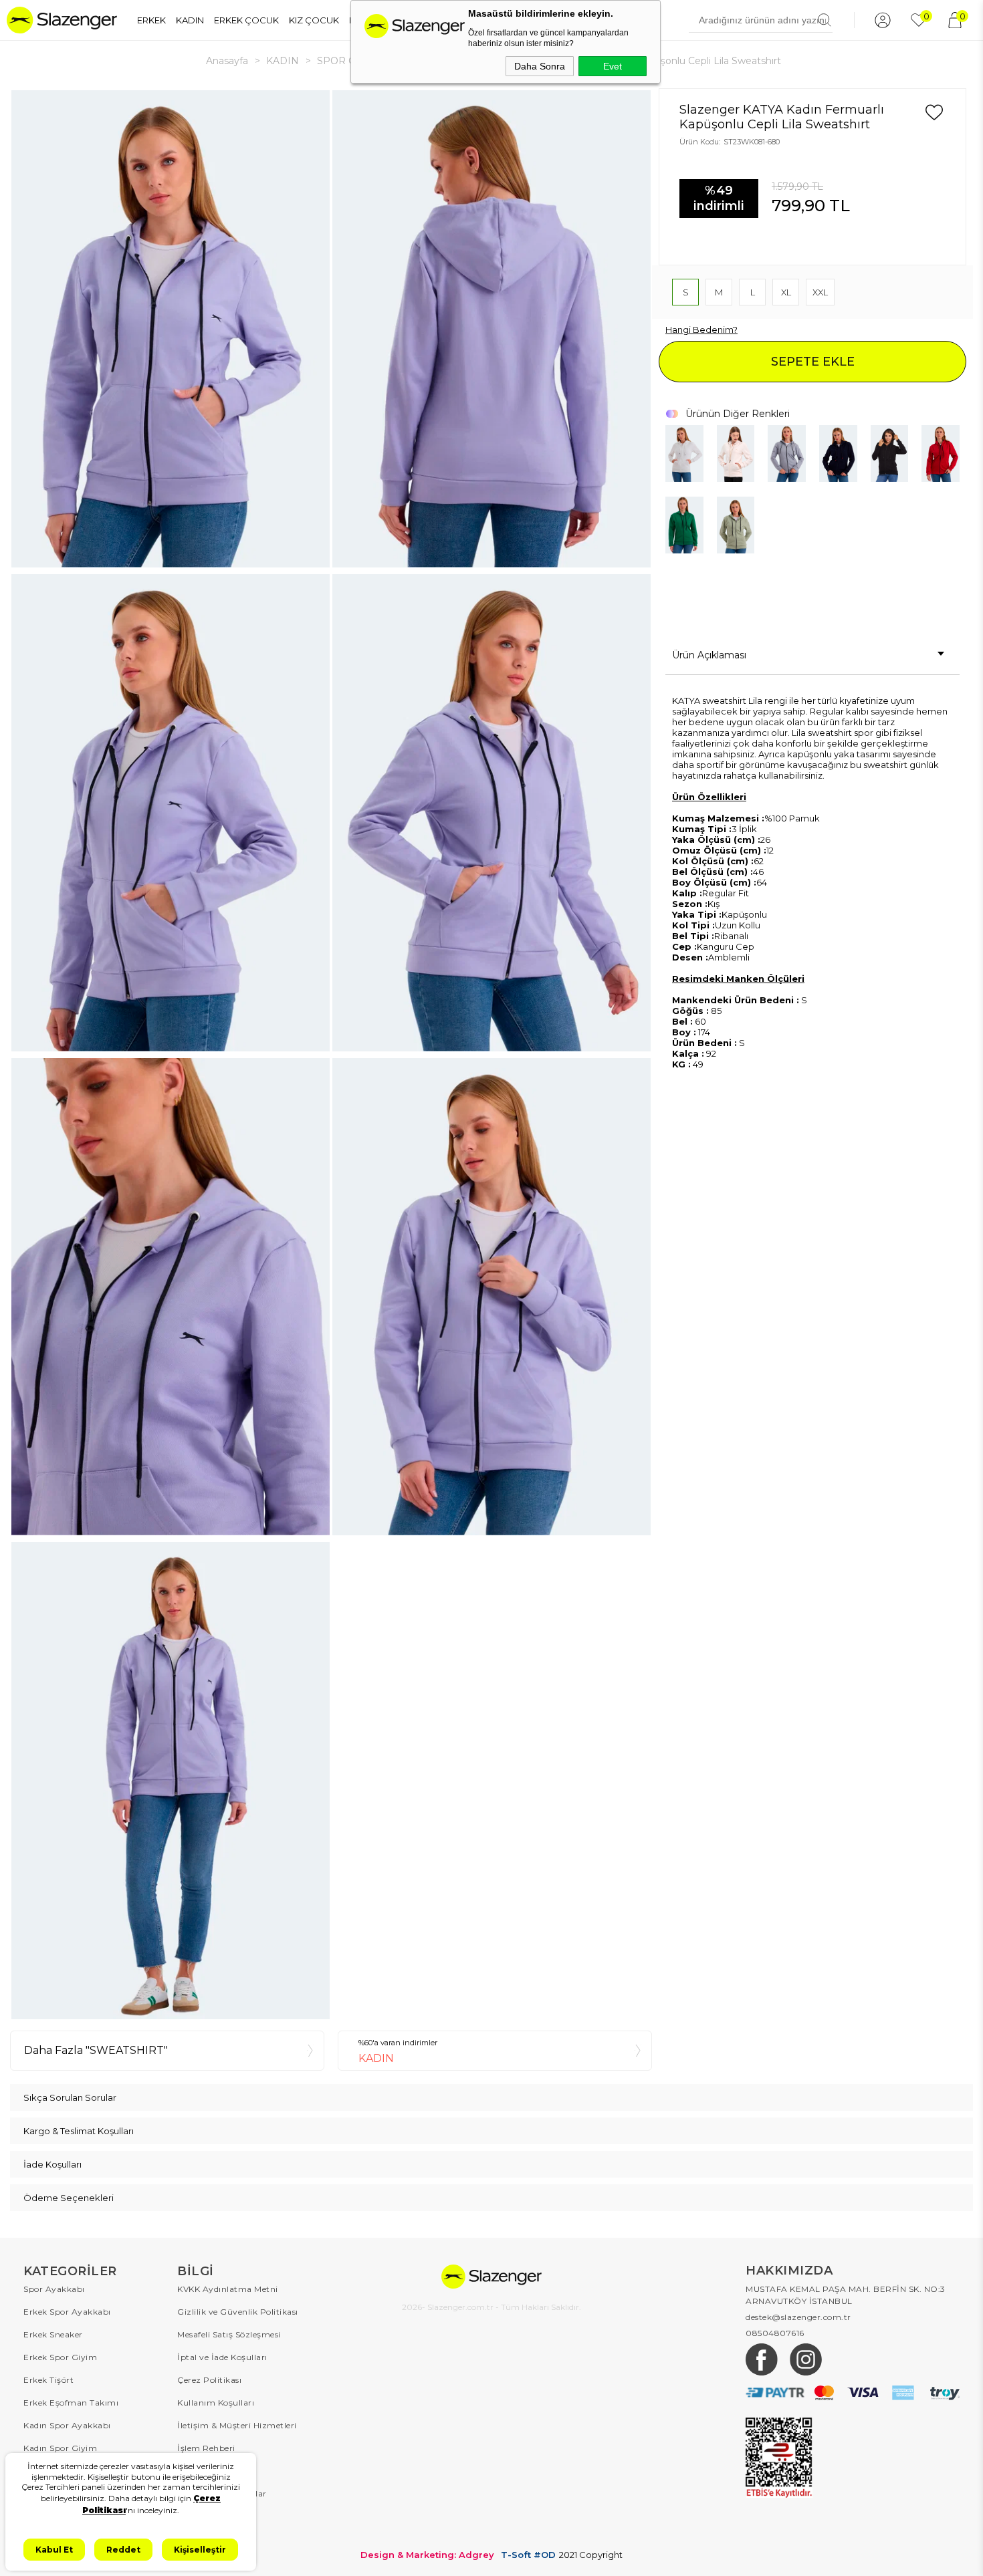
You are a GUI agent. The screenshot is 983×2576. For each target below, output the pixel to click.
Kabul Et (54, 2550)
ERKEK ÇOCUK (246, 20)
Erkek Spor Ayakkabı (67, 2312)
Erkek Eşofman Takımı (71, 2403)
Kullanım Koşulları (216, 2403)
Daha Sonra (540, 66)
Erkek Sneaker (53, 2334)
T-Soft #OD (528, 2555)
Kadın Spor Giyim (60, 2448)
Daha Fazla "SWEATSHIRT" (96, 2050)
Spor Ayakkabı (54, 2289)
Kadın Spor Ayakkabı (67, 2425)
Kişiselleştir (200, 2550)
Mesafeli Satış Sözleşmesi (229, 2334)
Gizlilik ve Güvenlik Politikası (238, 2312)
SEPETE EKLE (813, 362)
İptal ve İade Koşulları (222, 2357)
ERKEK (151, 20)
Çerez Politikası (209, 2380)
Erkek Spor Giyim (60, 2357)
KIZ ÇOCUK (314, 20)
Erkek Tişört (48, 2380)
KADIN (190, 20)
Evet (613, 66)
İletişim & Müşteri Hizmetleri (237, 2425)
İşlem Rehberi (206, 2448)
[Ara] (825, 20)
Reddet (123, 2550)
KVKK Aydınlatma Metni (228, 2289)
